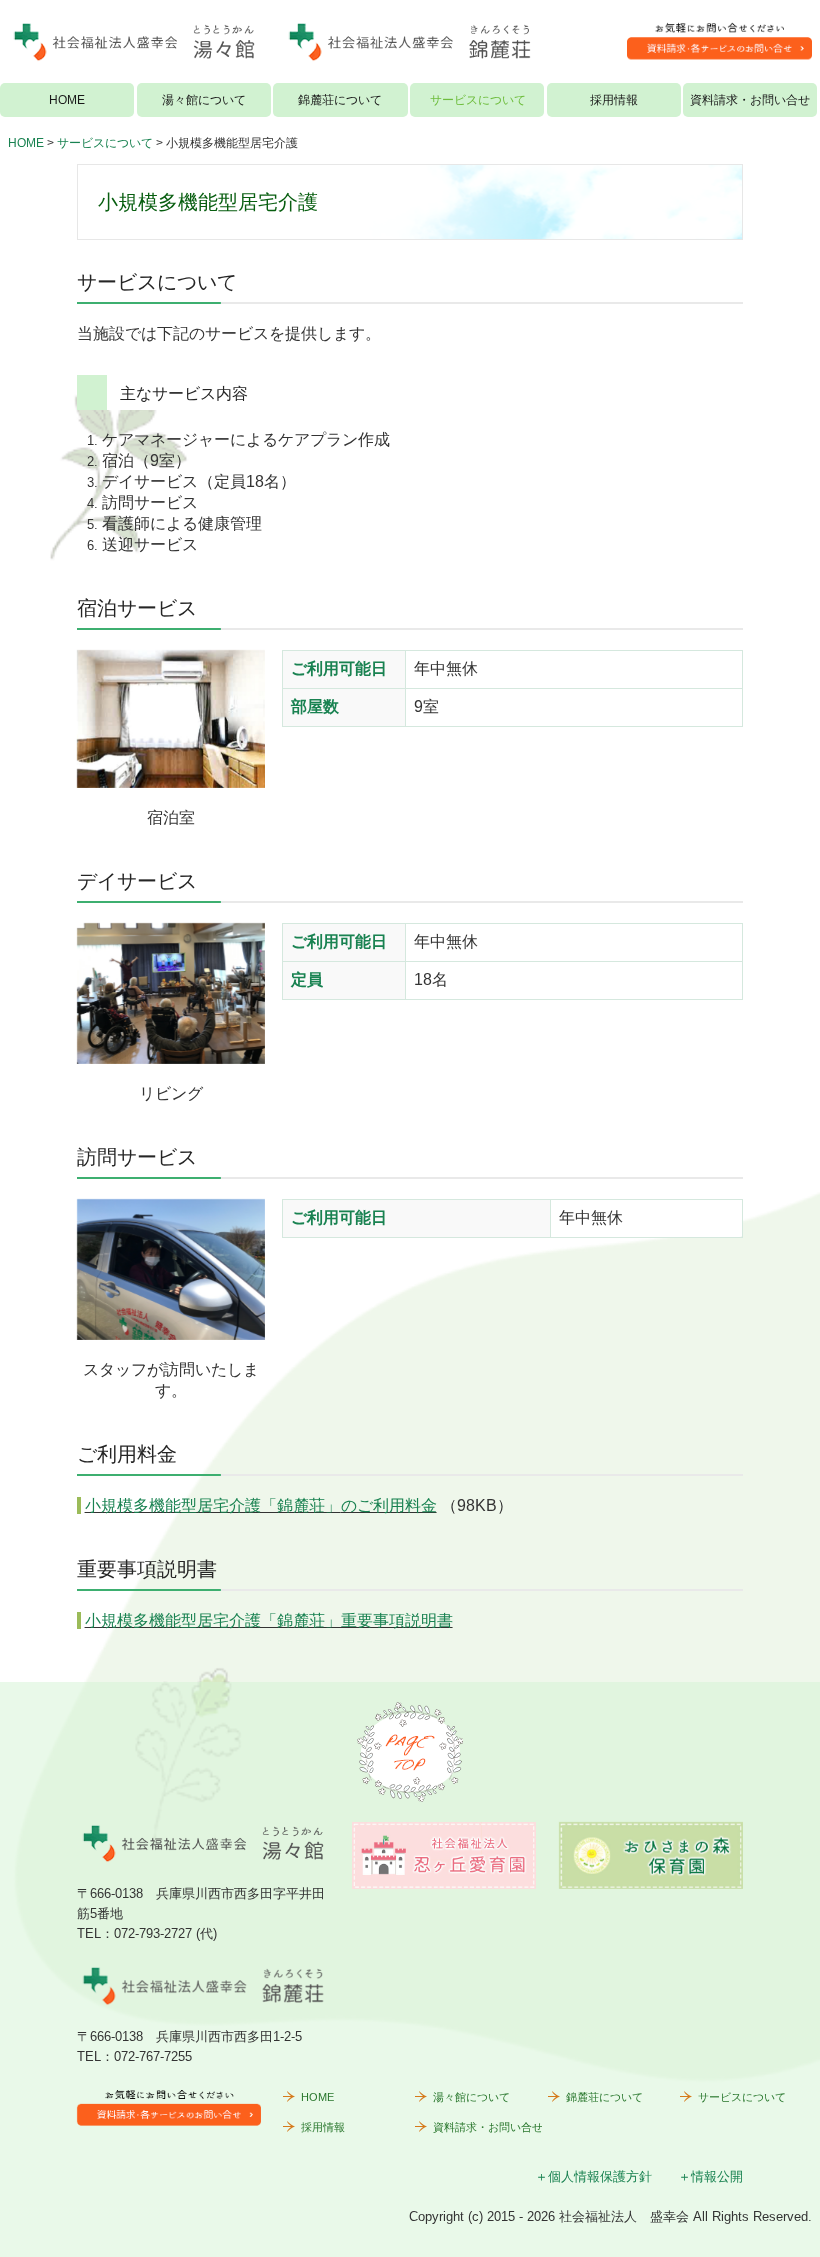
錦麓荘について (340, 100)
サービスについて (478, 100)
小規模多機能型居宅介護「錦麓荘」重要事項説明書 (269, 1620)
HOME (67, 100)
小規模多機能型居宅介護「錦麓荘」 (261, 1505)
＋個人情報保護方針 (593, 2176)
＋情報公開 (710, 2176)
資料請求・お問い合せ (750, 100)
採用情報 (614, 100)
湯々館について (204, 100)
